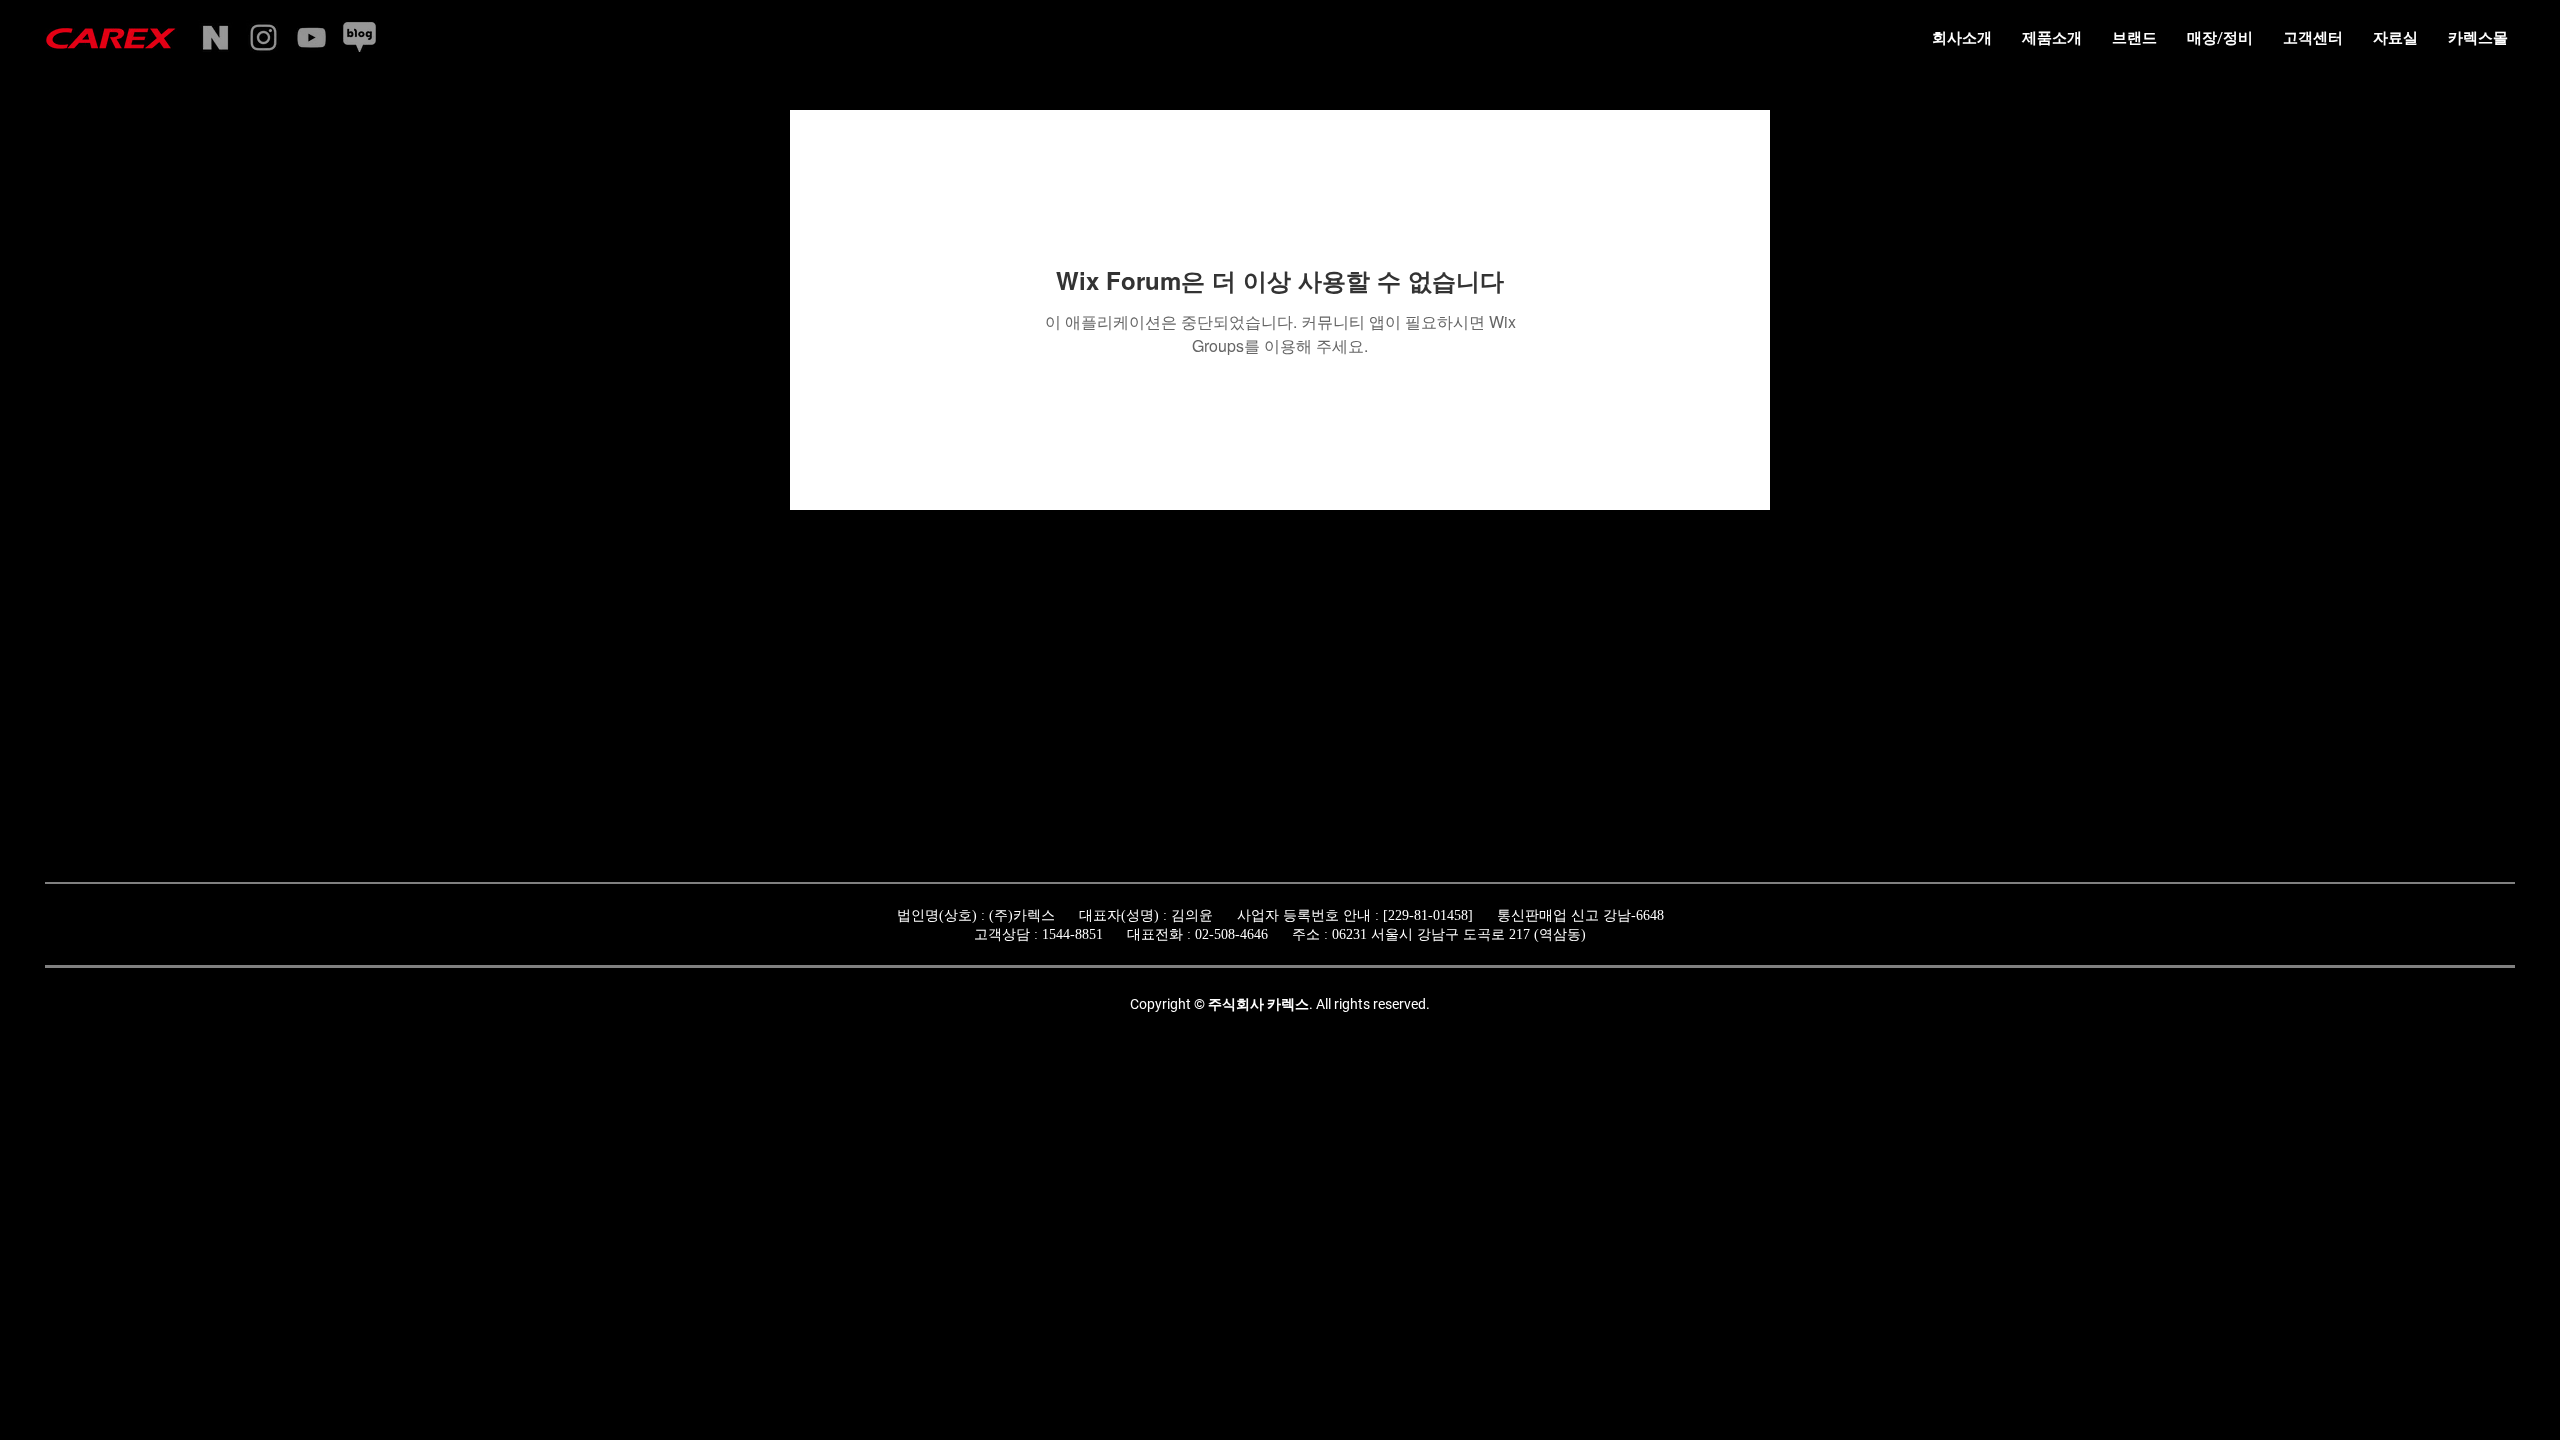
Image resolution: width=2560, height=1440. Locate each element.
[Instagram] (263, 37)
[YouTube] (311, 37)
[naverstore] (215, 37)
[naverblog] (359, 37)
